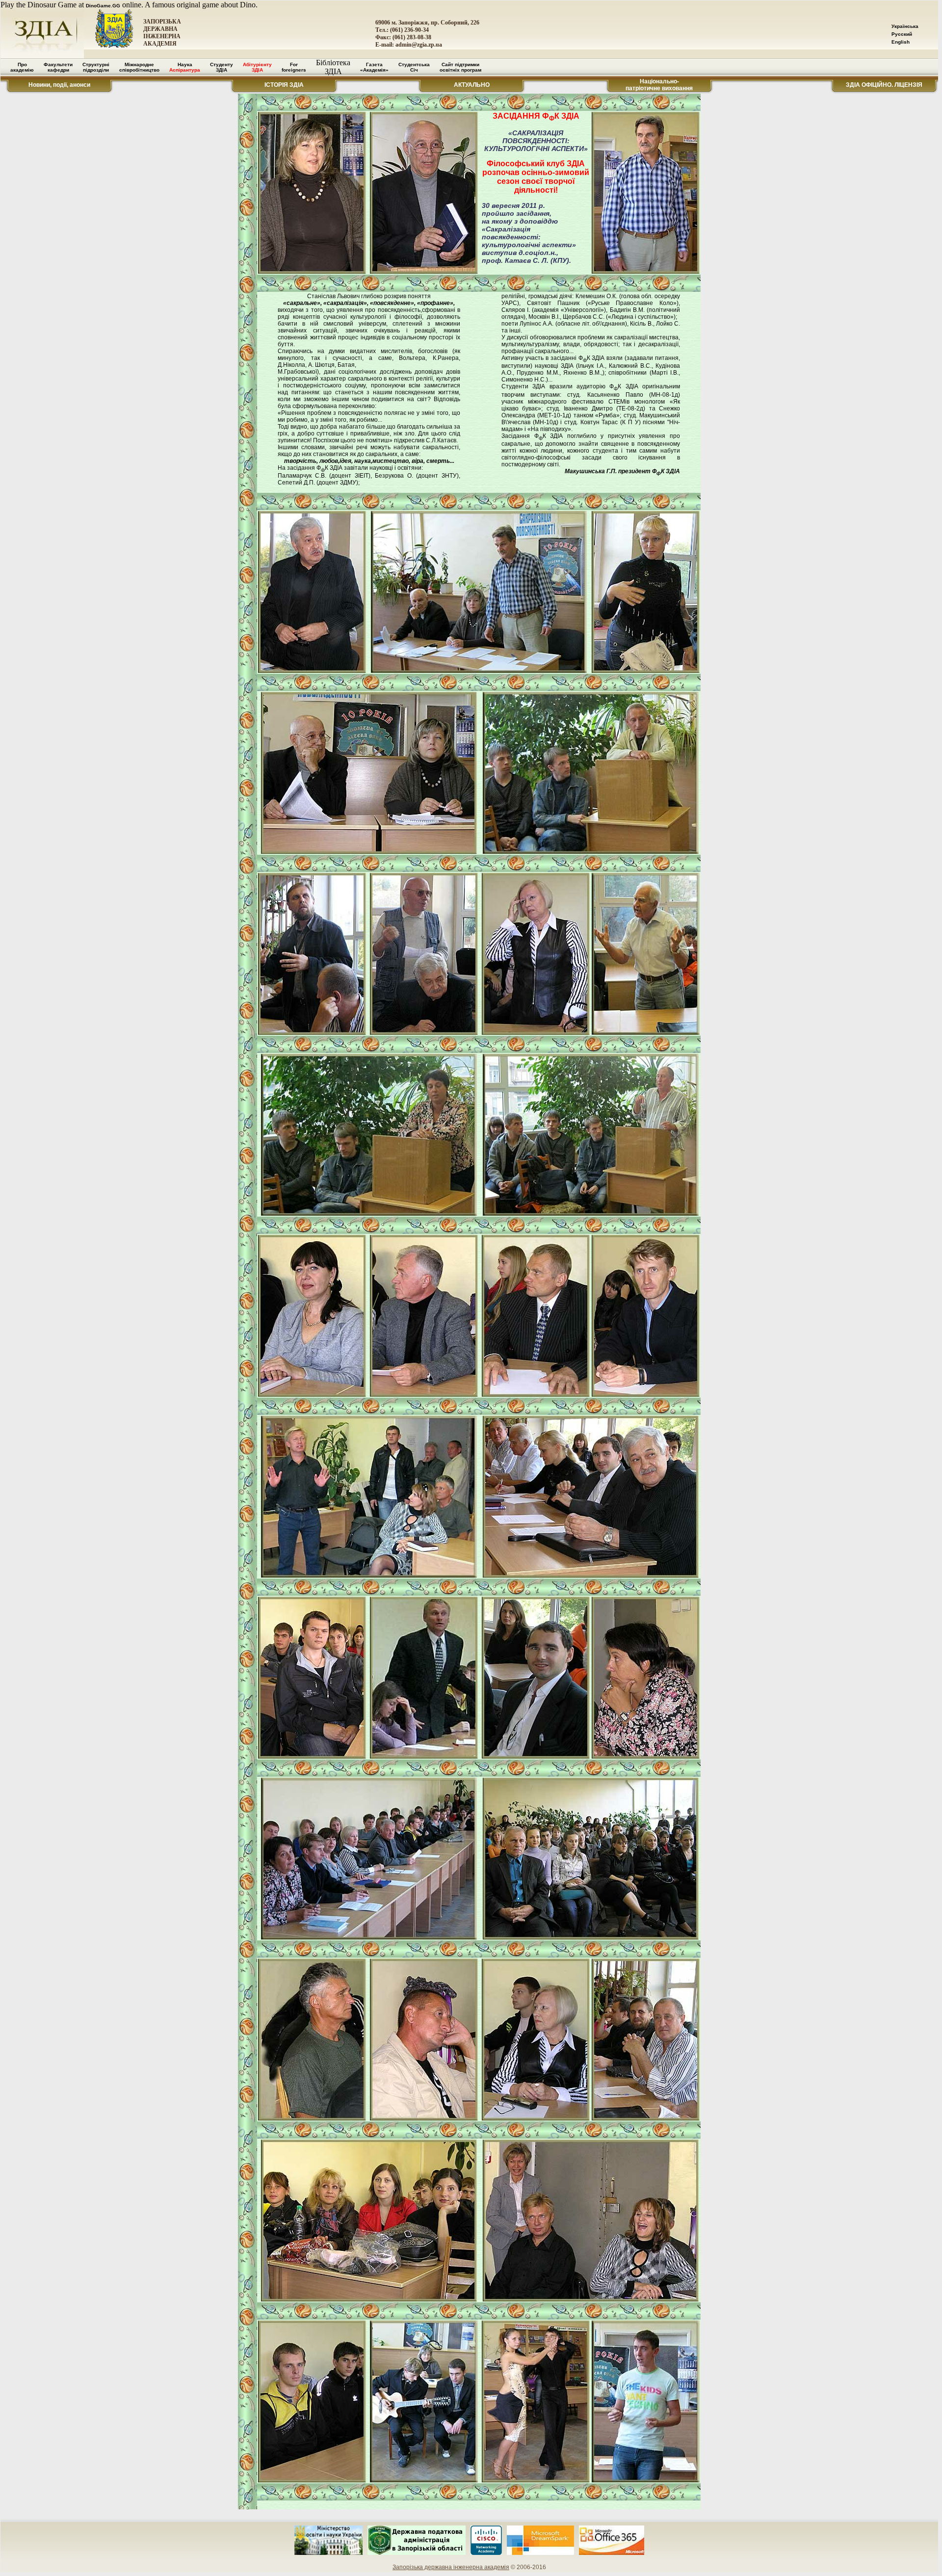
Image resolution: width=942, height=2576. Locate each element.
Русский (902, 34)
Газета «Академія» (374, 67)
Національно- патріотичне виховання (659, 85)
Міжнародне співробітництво (139, 67)
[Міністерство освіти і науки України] (328, 2553)
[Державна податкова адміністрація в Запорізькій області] (417, 2553)
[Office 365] (612, 2553)
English (901, 42)
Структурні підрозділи (96, 67)
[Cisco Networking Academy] (486, 2553)
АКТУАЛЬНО (472, 85)
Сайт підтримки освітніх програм (460, 67)
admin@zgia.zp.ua (419, 45)
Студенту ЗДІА (222, 67)
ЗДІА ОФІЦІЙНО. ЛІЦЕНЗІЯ (884, 85)
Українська (905, 26)
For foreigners (294, 67)
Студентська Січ (414, 67)
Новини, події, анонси (59, 85)
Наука (185, 67)
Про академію (22, 67)
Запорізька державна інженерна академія (451, 2567)
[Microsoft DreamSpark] (540, 2553)
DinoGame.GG (103, 6)
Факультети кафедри (58, 67)
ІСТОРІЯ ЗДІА (284, 85)
